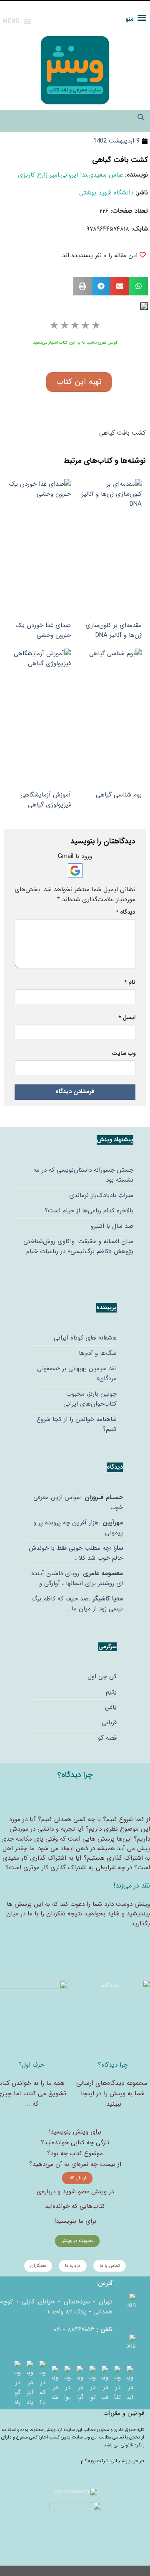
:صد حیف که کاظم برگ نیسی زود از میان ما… (77, 1604)
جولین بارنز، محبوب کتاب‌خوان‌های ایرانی (90, 1399)
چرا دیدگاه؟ (113, 2065)
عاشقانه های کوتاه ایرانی (85, 1338)
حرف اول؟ (31, 2065)
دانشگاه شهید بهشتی (106, 193)
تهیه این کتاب (79, 382)
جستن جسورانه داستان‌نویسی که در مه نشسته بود (83, 1175)
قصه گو (107, 1738)
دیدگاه (126, 912)
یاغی (111, 1707)
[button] (139, 286)
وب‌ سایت (124, 1053)
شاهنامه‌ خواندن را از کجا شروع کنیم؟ (77, 1424)
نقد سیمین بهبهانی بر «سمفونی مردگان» (77, 1374)
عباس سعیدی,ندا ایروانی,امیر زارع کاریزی (70, 175)
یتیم (111, 1692)
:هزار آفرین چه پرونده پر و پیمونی (78, 1528)
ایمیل (127, 1018)
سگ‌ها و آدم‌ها (98, 1353)
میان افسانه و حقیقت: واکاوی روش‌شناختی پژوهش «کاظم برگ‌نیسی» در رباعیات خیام (78, 1246)
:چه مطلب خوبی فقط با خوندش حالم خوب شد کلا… (76, 1553)
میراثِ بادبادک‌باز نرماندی (101, 1195)
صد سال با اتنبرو (112, 1226)
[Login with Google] (75, 871)
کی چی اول (102, 1676)
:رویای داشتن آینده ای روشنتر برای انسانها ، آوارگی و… (77, 1578)
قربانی (109, 1723)
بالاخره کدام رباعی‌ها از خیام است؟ (89, 1211)
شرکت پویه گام (95, 2461)
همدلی (63, 1819)
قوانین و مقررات (124, 2413)
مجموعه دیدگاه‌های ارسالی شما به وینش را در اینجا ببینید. (112, 2094)
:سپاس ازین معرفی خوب (78, 1502)
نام (130, 982)
